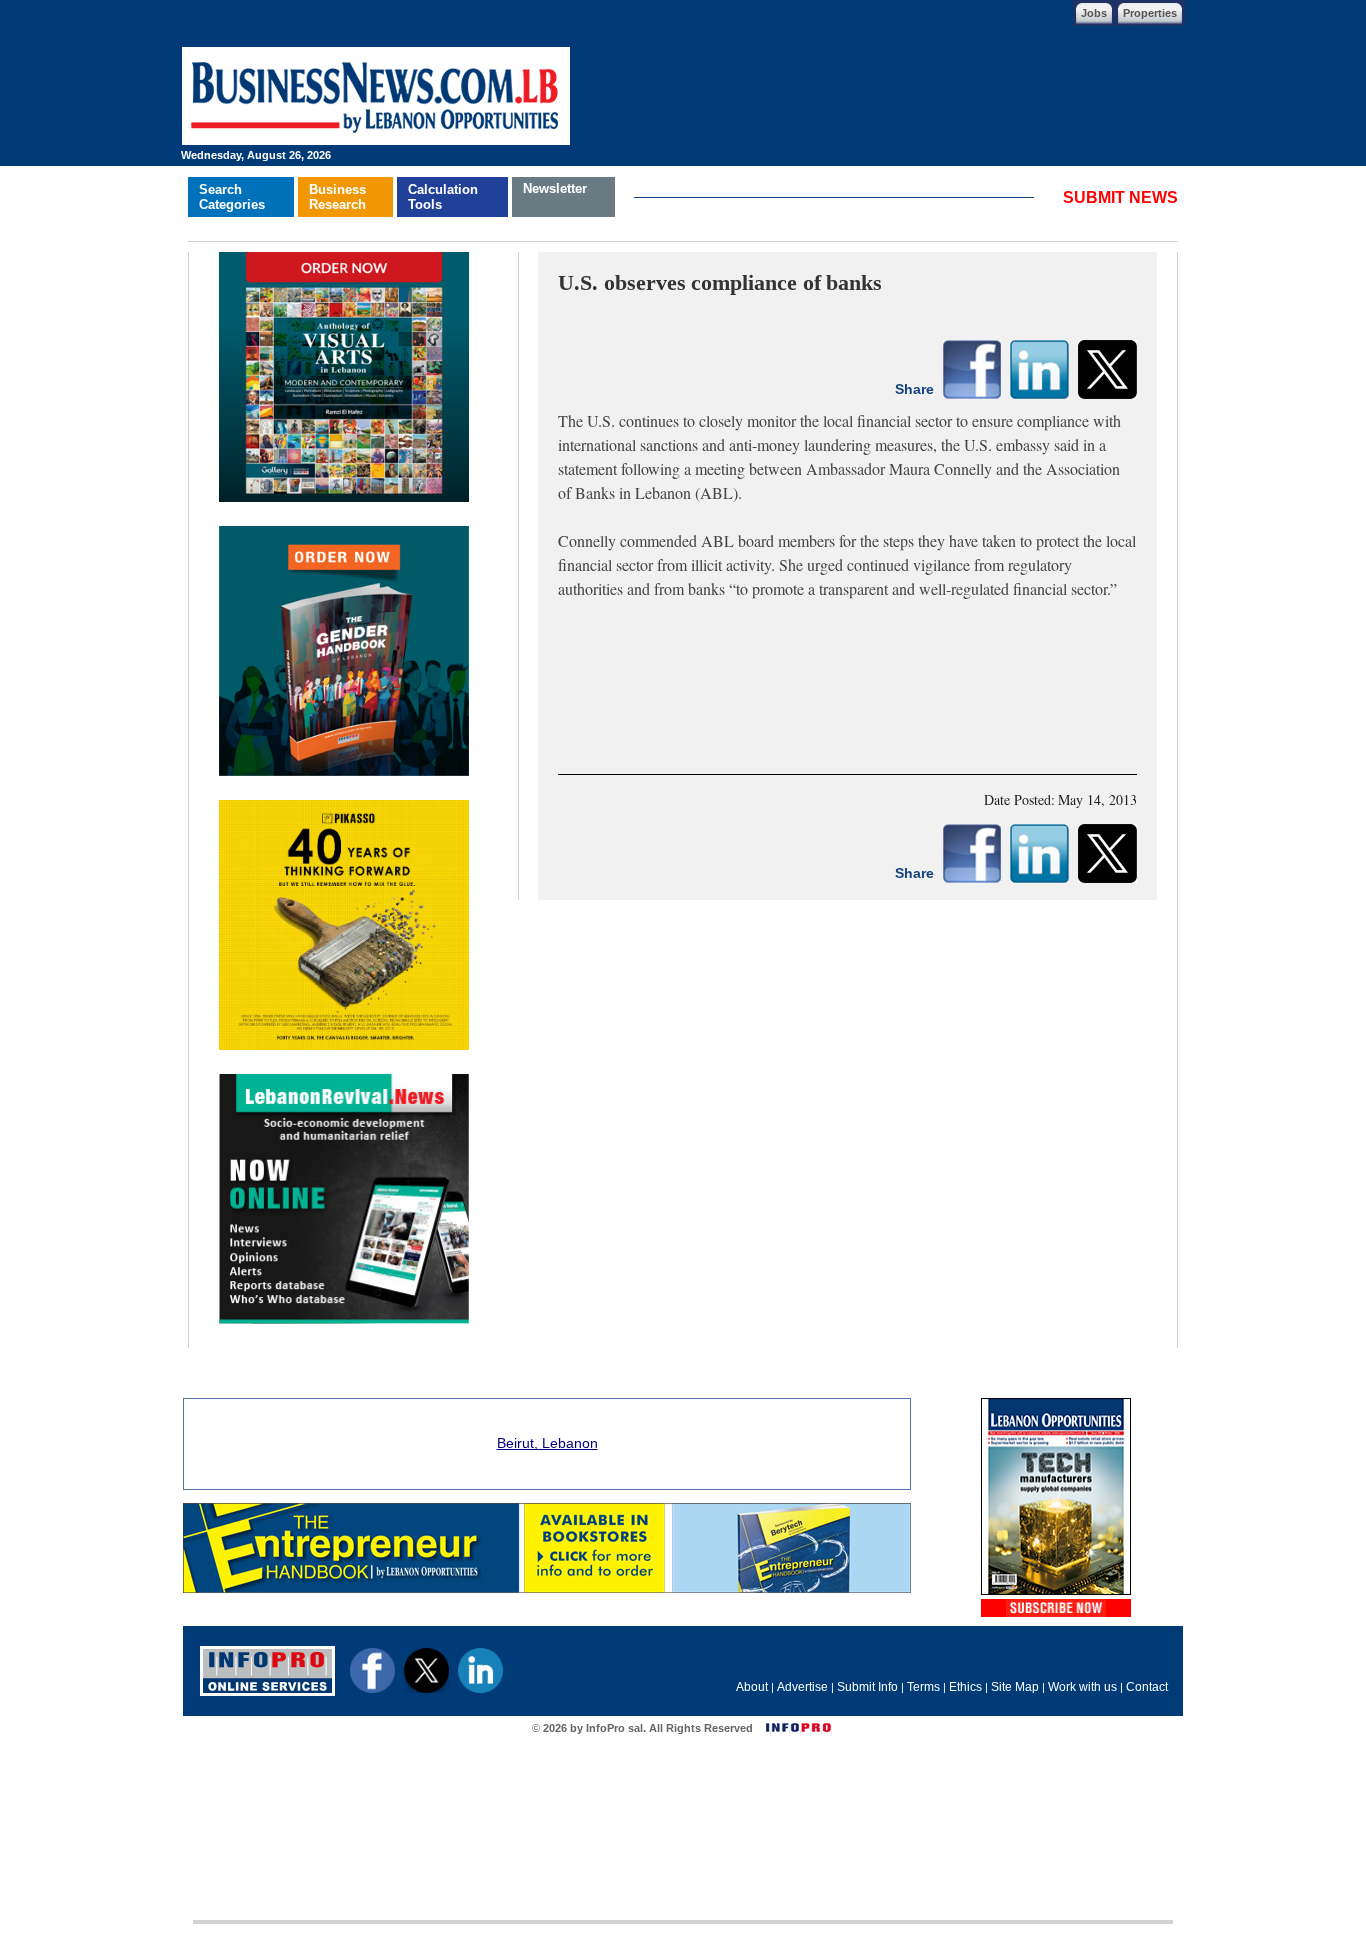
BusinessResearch (337, 197)
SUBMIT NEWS (1120, 197)
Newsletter (555, 188)
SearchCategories (232, 197)
